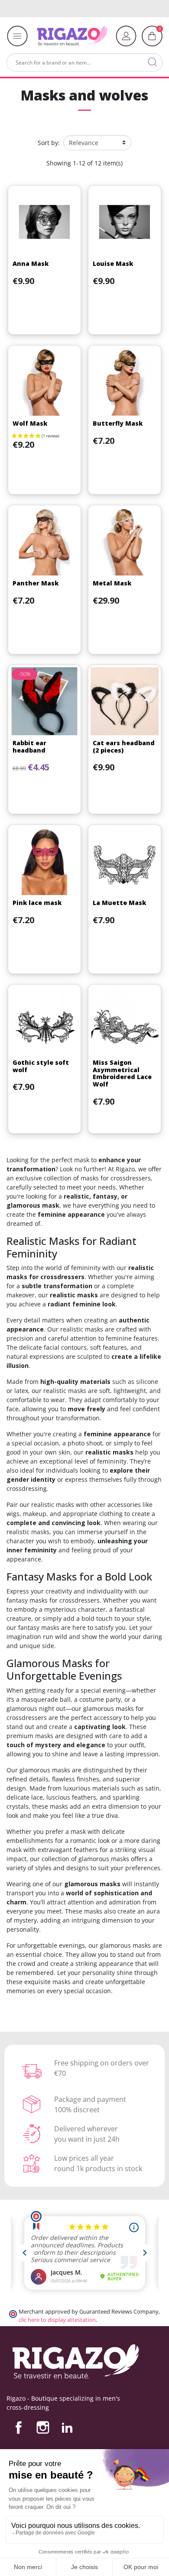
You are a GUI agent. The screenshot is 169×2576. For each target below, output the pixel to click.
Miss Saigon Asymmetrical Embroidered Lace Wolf (122, 1073)
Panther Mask (36, 583)
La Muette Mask (119, 903)
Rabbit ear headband (29, 747)
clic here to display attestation (57, 2320)
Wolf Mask (30, 423)
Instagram (43, 2427)
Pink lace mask (37, 903)
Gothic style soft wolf (41, 1066)
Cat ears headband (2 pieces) (124, 747)
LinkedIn (67, 2427)
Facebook (19, 2427)
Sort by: (49, 143)
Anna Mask (31, 263)
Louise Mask (113, 263)
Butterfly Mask (118, 423)
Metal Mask (112, 583)
